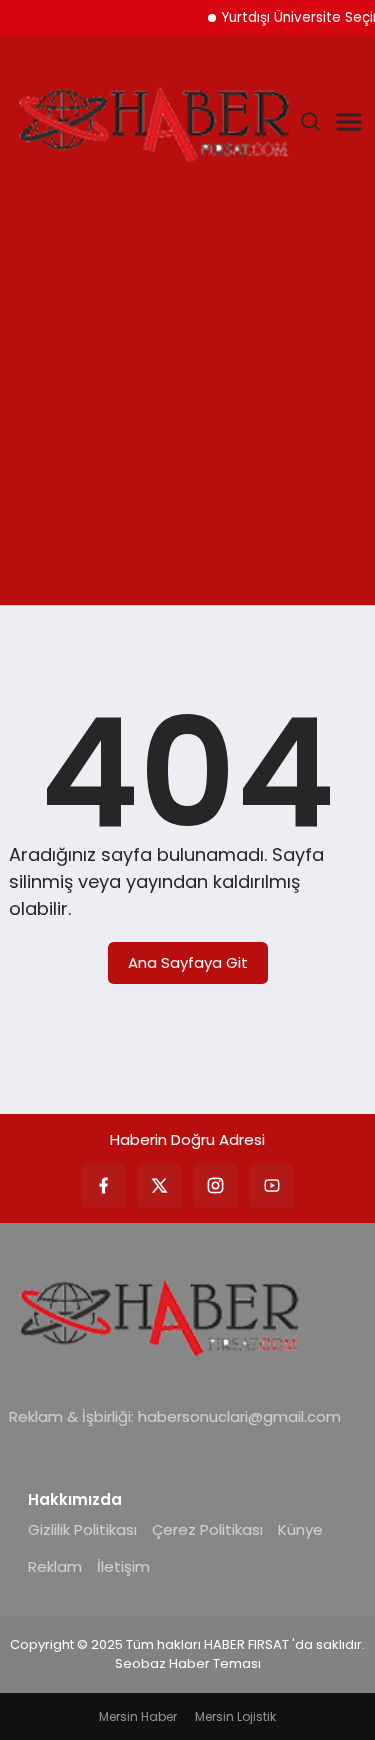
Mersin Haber (138, 1716)
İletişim (123, 1566)
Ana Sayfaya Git (188, 962)
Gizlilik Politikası (82, 1529)
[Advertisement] (187, 407)
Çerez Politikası (207, 1529)
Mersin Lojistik (235, 1716)
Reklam (55, 1566)
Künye (300, 1529)
